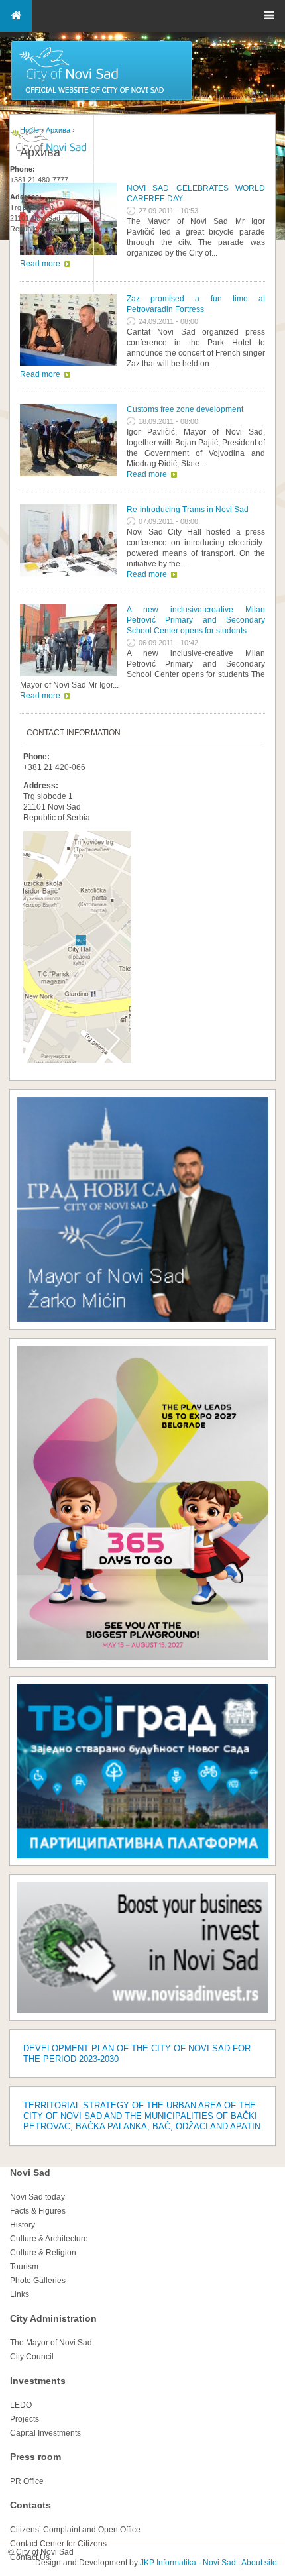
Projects (25, 2419)
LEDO (21, 2405)
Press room (35, 2457)
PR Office (27, 2481)
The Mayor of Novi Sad (51, 2343)
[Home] (101, 99)
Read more (40, 374)
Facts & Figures (38, 2211)
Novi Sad (30, 2173)
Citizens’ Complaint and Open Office (75, 2530)
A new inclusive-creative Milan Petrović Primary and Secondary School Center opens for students (196, 620)
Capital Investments (45, 2433)
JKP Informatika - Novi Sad (188, 2563)
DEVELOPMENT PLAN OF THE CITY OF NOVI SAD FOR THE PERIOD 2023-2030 (137, 2054)
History (23, 2225)
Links (20, 2294)
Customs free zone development (185, 409)
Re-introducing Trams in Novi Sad (188, 510)
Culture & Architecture (49, 2239)
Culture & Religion (43, 2253)
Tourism (24, 2267)
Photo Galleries (38, 2281)
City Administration (53, 2318)
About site (259, 2563)
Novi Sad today (37, 2197)
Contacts (30, 2505)
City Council (32, 2357)
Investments (38, 2381)
